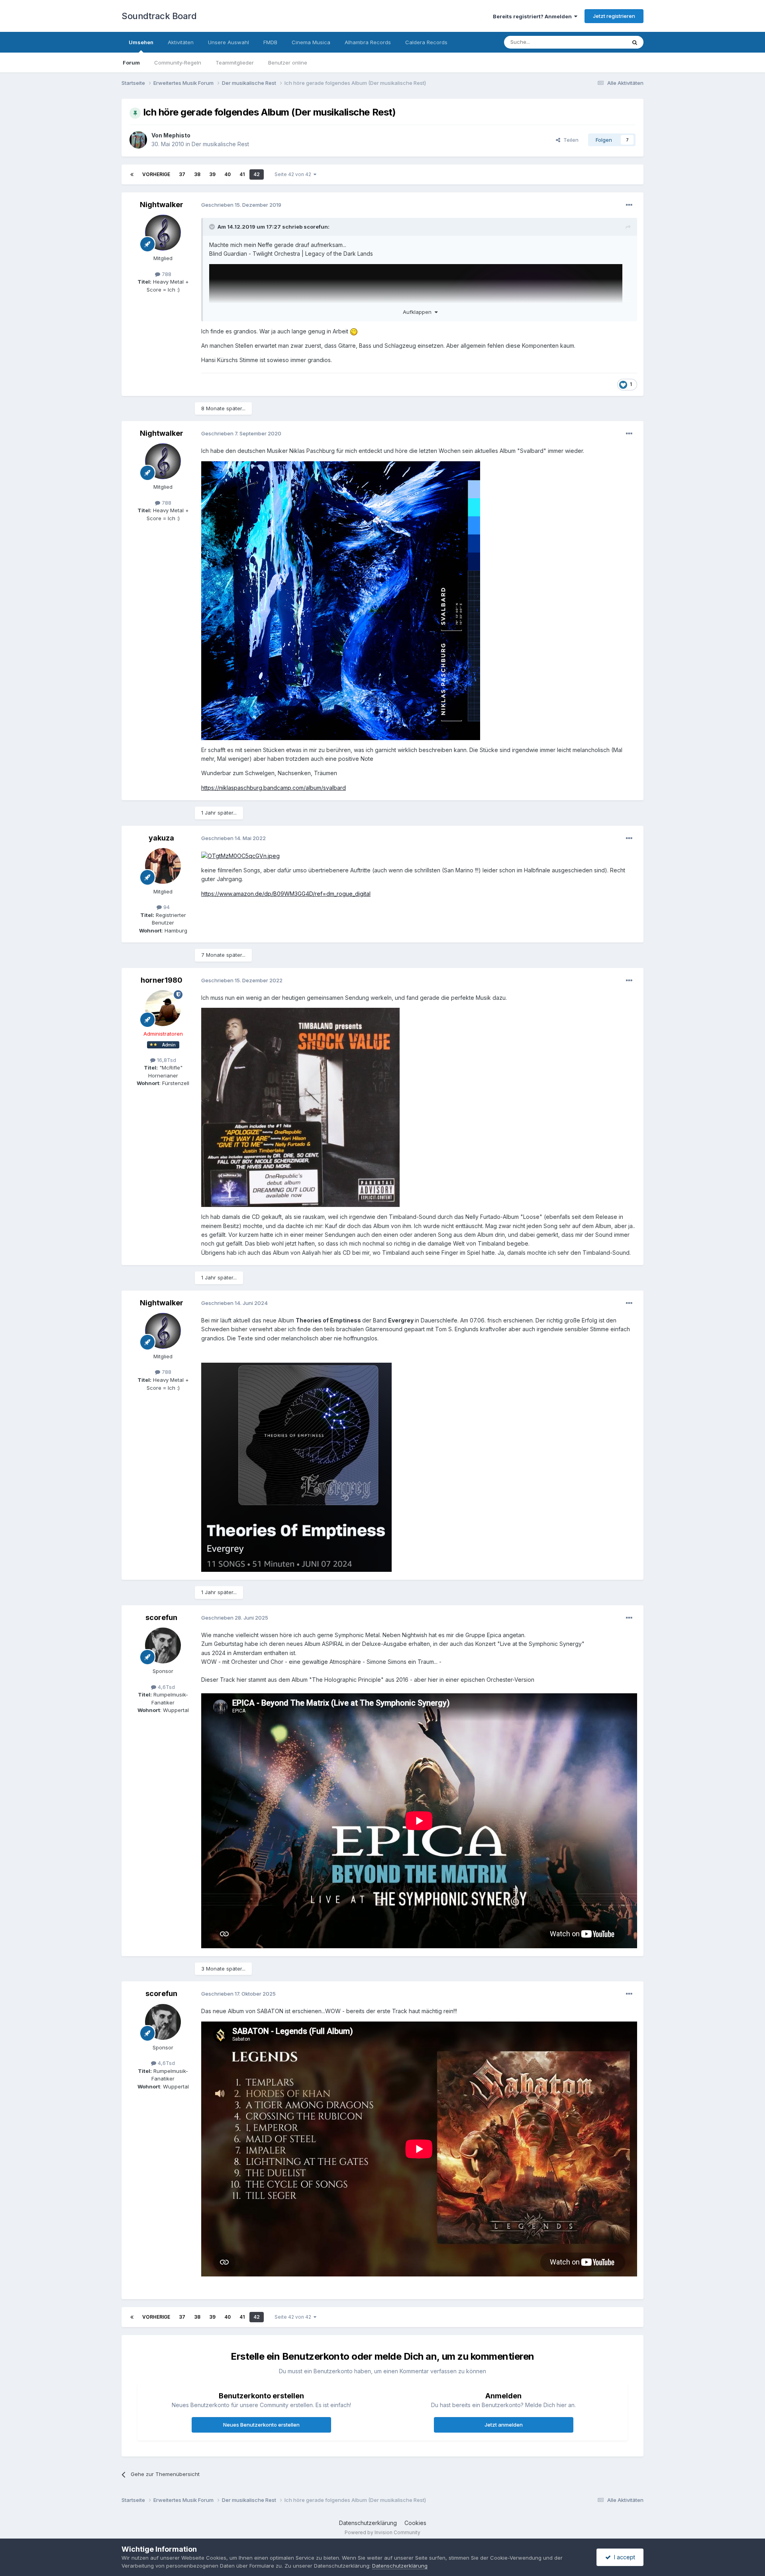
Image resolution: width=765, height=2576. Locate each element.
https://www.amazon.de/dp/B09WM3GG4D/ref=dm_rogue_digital (286, 894)
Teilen (569, 140)
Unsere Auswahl (229, 42)
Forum (131, 63)
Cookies (415, 2523)
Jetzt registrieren (614, 16)
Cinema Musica (311, 42)
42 (257, 174)
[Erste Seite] (132, 174)
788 (166, 274)
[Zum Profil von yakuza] (163, 866)
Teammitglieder (235, 63)
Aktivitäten (181, 42)
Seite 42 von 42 (294, 174)
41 (242, 174)
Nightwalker (162, 205)
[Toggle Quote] (213, 227)
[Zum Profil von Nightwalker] (163, 233)
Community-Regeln (178, 63)
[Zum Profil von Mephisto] (138, 140)
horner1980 (162, 980)
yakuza (161, 838)
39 (212, 174)
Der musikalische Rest (220, 144)
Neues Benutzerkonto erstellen (261, 2425)
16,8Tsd (166, 1060)
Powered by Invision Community (382, 2532)
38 (197, 174)
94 (166, 907)
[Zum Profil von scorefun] (163, 1646)
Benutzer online (288, 63)
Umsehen (141, 42)
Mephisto (177, 135)
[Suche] (635, 42)
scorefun (316, 227)
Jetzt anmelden (504, 2425)
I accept (623, 2557)
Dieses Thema (598, 42)
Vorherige (156, 174)
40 (228, 174)
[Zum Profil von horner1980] (163, 1008)
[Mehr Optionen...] (629, 205)
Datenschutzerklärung (368, 2523)
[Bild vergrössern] (341, 600)
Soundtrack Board (159, 16)
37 (182, 174)
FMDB (270, 42)
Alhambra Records (368, 42)
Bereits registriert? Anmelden (534, 16)
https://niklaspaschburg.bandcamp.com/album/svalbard (274, 788)
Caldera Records (426, 42)
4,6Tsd (166, 1687)
